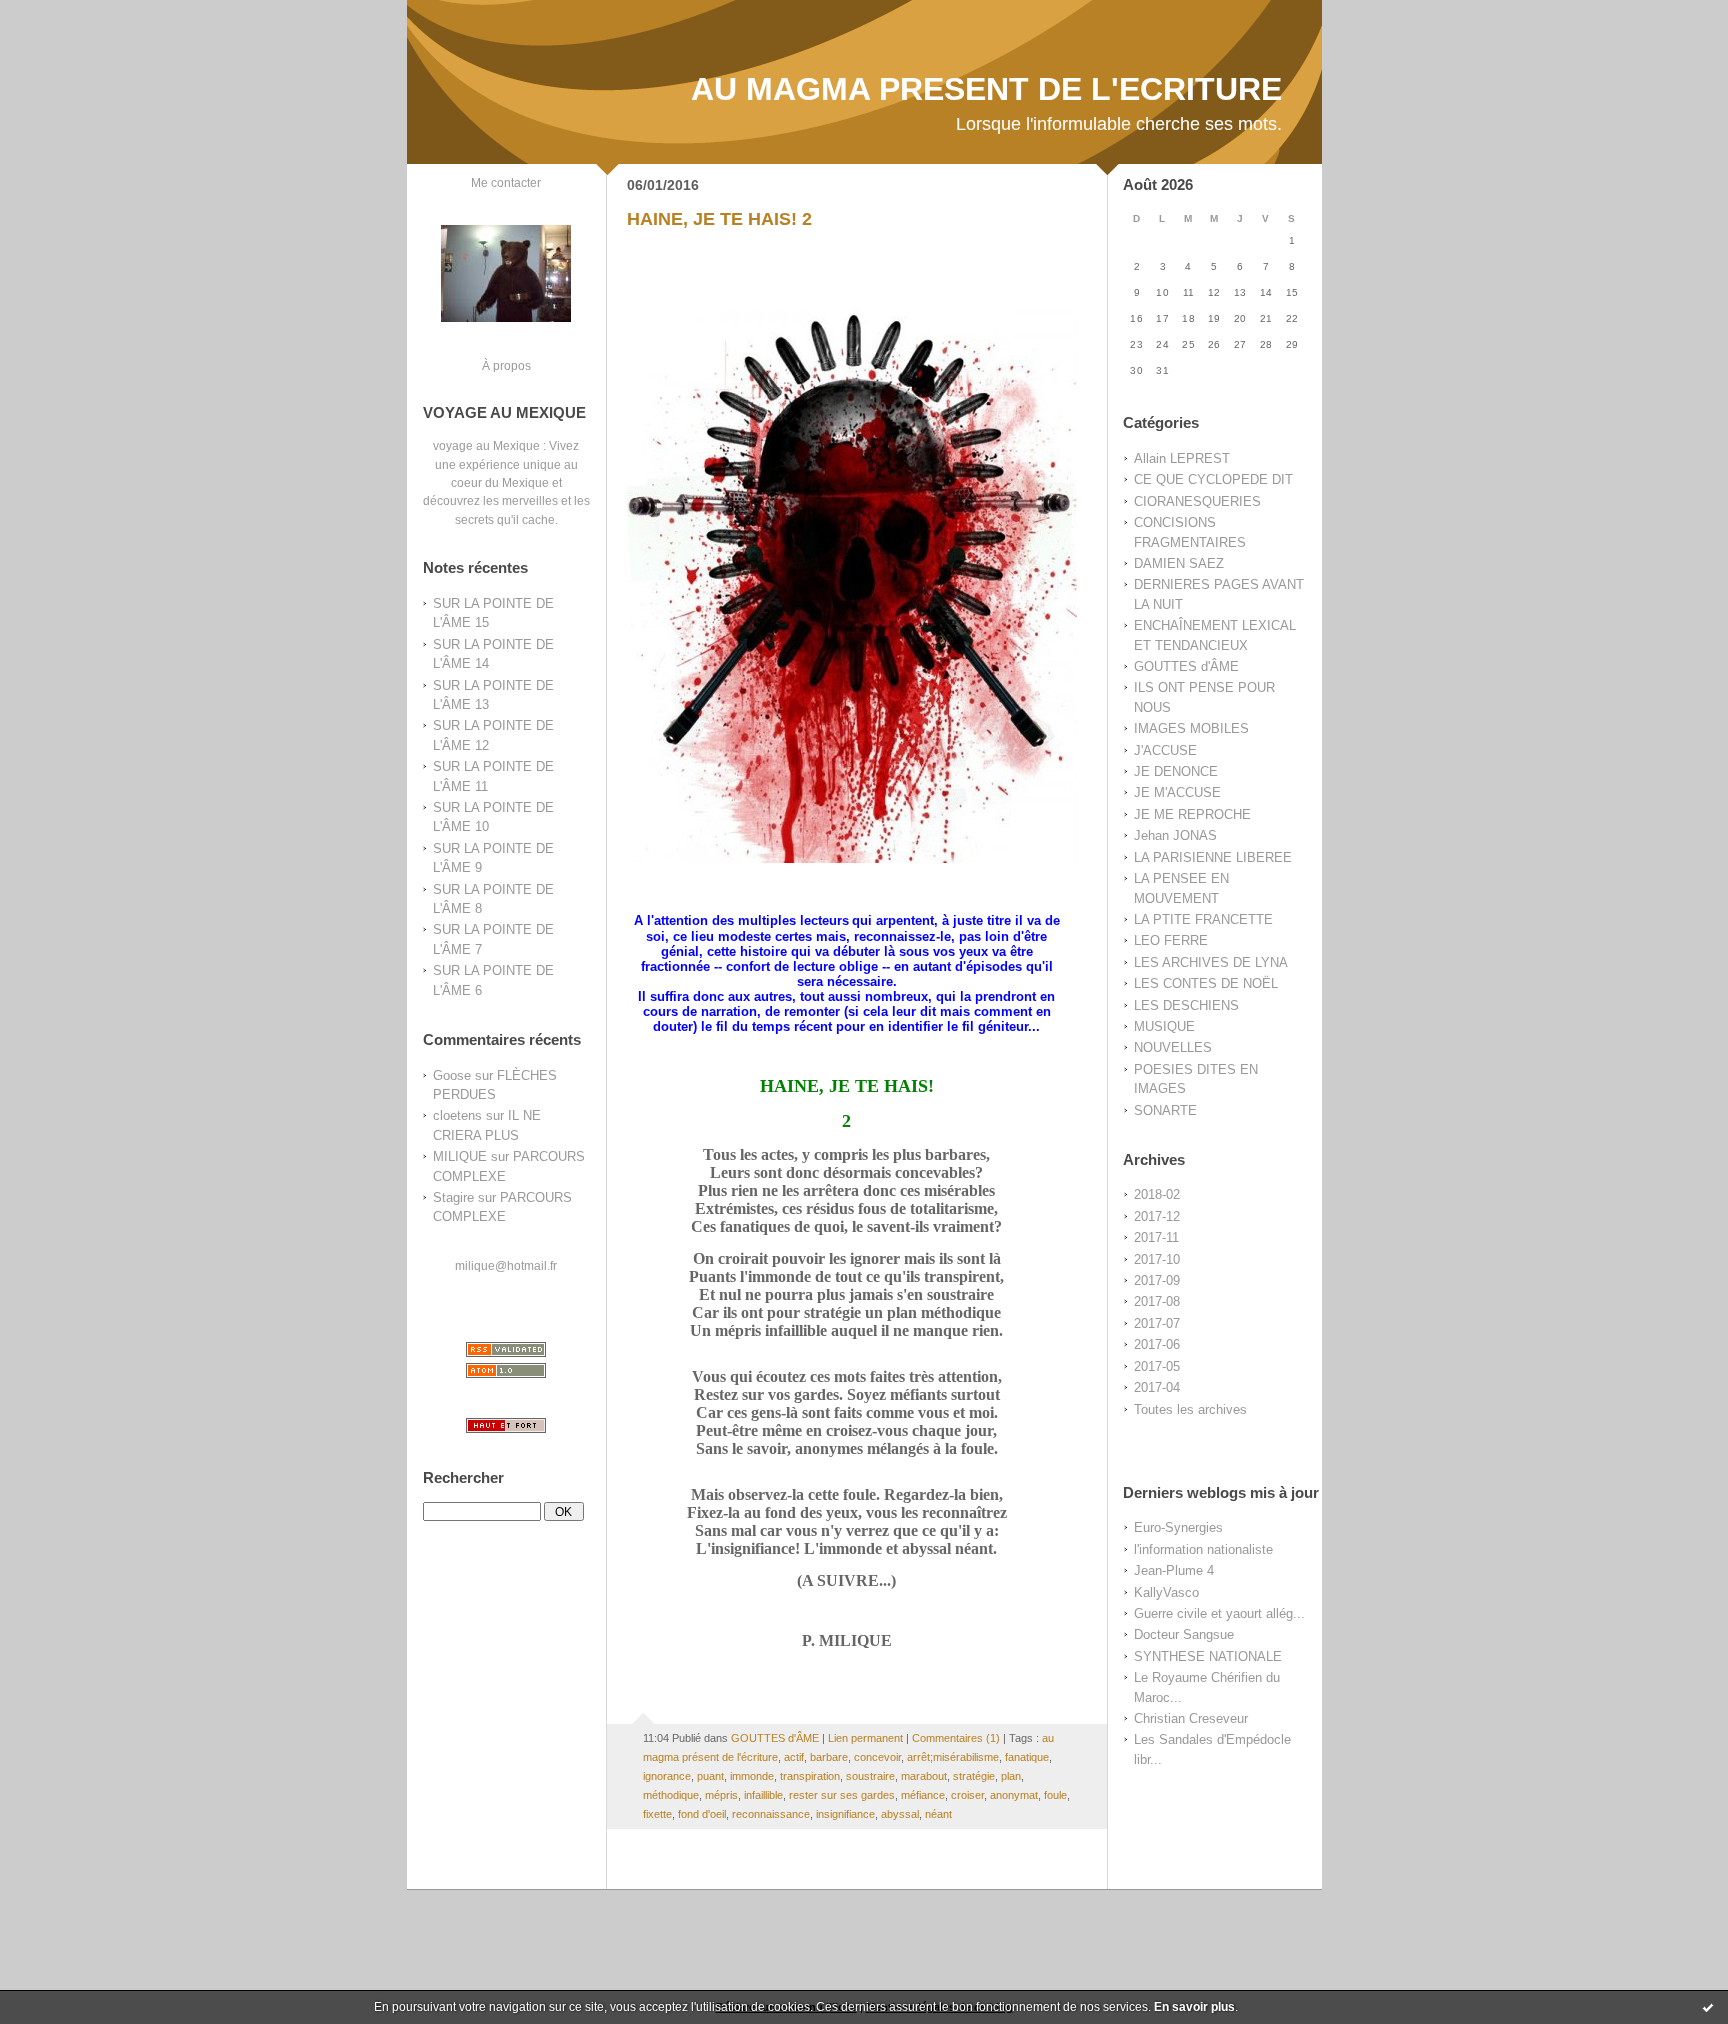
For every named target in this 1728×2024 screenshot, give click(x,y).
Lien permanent (865, 1738)
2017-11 (1156, 1237)
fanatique (1027, 1757)
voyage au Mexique (486, 445)
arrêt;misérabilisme (953, 1757)
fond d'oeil (702, 1814)
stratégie (974, 1776)
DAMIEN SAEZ (1179, 563)
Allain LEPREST (1182, 458)
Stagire (453, 1197)
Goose (452, 1075)
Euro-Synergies (1178, 1527)
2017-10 (1157, 1259)
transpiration (810, 1776)
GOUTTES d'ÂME (1186, 666)
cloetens (457, 1115)
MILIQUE (460, 1156)
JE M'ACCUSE (1177, 792)
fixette (657, 1814)
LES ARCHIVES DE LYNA (1211, 962)
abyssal (900, 1814)
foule (1055, 1795)
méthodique (671, 1795)
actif (794, 1757)
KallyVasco (1166, 1592)
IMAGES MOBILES (1191, 728)
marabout (924, 1776)
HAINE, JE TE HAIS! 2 (719, 219)
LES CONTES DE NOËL (1206, 983)
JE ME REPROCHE (1192, 814)
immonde (752, 1776)
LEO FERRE (1171, 940)
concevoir (877, 1757)
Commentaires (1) (956, 1738)
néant (938, 1814)
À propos (506, 365)
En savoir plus (1194, 2007)
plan (1011, 1776)
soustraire (870, 1776)
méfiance (923, 1795)
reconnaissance (771, 1814)
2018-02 (1157, 1194)
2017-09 (1157, 1280)
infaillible (763, 1795)
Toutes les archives (1190, 1409)
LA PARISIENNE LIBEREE (1213, 857)
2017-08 (1157, 1301)
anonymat (1014, 1795)
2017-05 (1157, 1366)
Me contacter (506, 182)
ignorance (667, 1776)
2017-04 (1157, 1387)
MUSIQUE (1164, 1026)
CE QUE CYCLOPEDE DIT (1213, 479)
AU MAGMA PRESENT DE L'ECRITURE (986, 89)
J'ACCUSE (1165, 750)
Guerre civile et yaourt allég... (1219, 1613)
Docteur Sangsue (1184, 1634)
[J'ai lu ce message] (1708, 2007)
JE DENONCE (1176, 771)
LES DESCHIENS (1186, 1005)
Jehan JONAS (1175, 835)
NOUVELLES (1173, 1047)
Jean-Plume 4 (1174, 1570)
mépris (721, 1795)
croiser (967, 1795)
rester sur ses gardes (842, 1795)
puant (710, 1776)
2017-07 (1157, 1323)
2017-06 (1157, 1344)
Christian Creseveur (1191, 1718)
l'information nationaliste (1203, 1549)
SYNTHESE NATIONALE (1208, 1656)
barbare (829, 1757)
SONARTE (1165, 1110)
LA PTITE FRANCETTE (1203, 919)
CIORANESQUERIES (1197, 501)
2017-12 (1157, 1216)
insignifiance (845, 1814)
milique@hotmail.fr (506, 1265)
